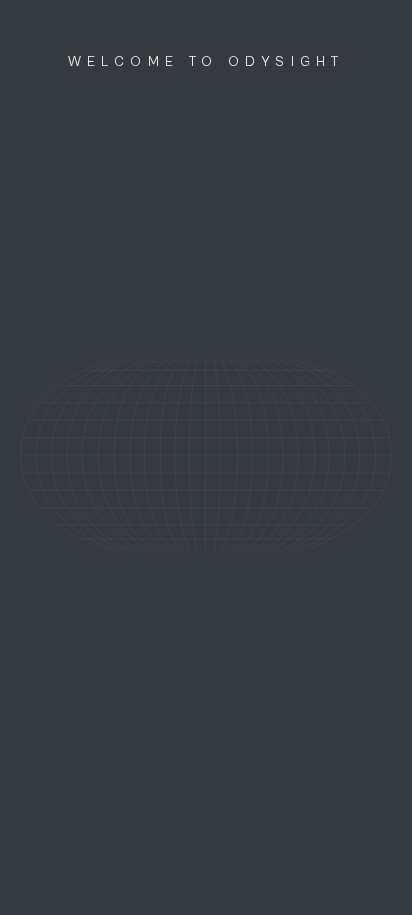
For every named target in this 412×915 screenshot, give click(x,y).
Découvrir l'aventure (206, 881)
